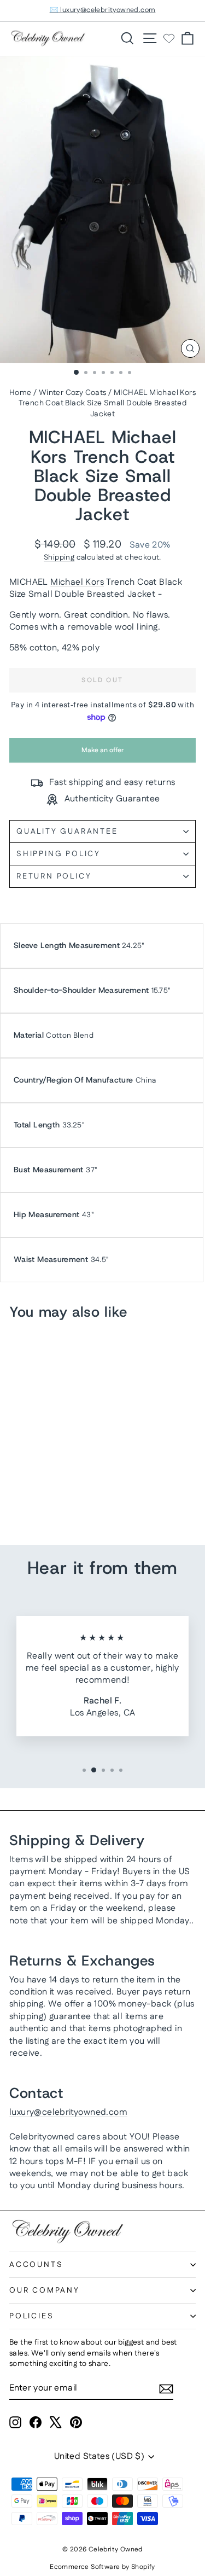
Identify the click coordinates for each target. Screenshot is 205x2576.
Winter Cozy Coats (73, 393)
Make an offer (103, 754)
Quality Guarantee (67, 831)
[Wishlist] (169, 38)
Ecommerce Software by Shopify (102, 2567)
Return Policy (54, 876)
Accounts (36, 2265)
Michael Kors (77, 582)
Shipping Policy (58, 854)
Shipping (59, 557)
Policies (31, 2316)
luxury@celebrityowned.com (68, 2112)
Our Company (45, 2290)
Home (20, 393)
